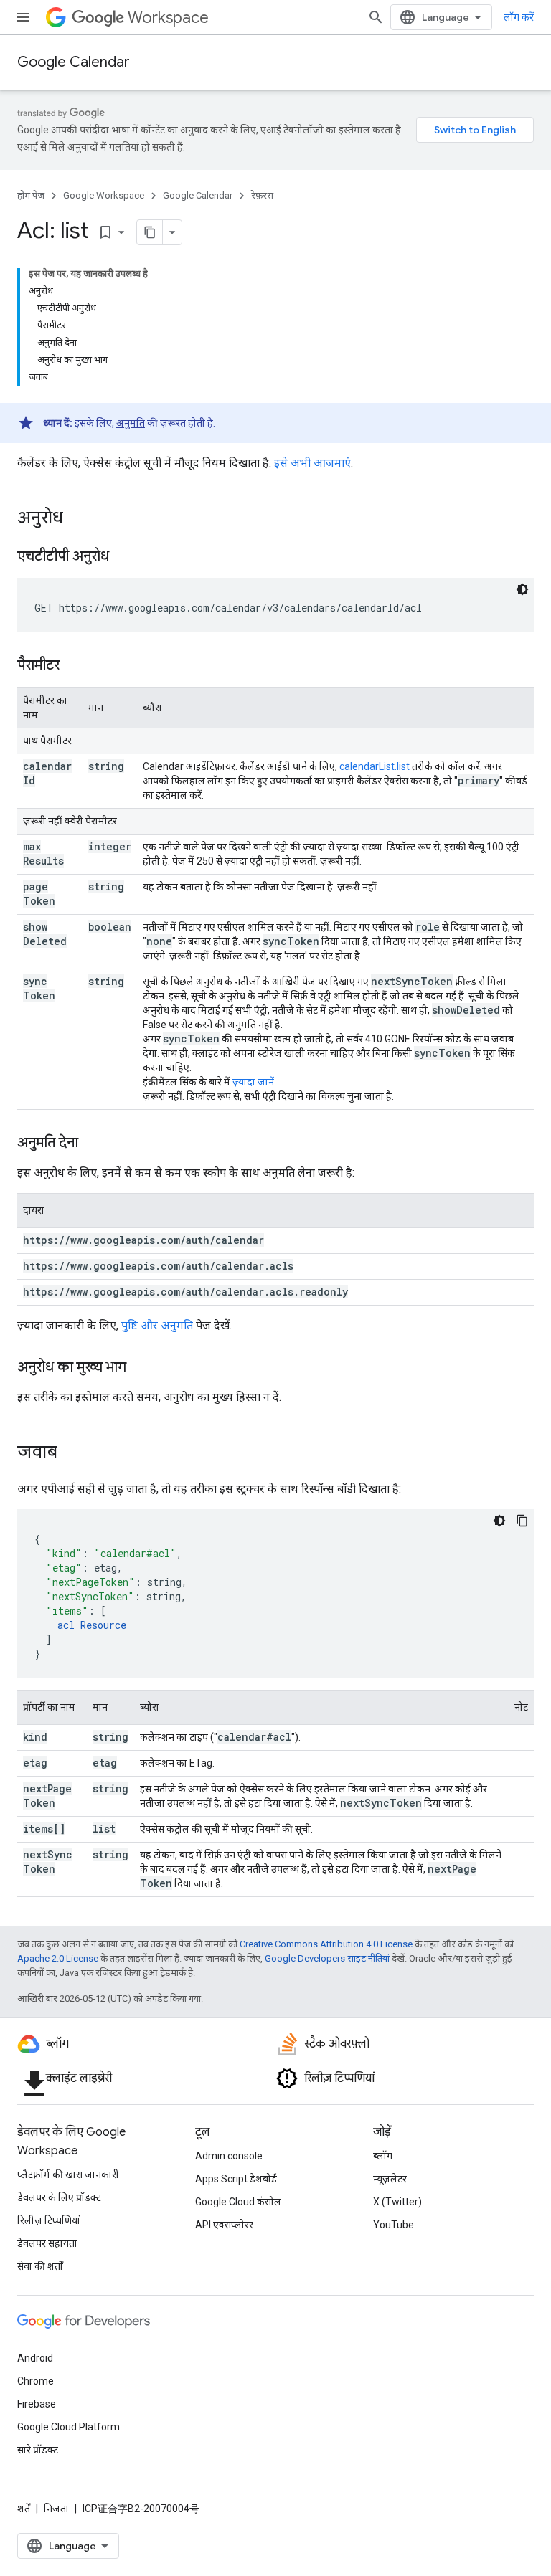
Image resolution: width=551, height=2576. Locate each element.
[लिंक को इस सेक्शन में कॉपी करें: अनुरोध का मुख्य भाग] (141, 1368)
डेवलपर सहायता (47, 2243)
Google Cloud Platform (69, 2427)
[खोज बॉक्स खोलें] (376, 17)
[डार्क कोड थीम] (522, 589)
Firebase (37, 2404)
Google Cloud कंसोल (238, 2202)
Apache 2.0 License (58, 1958)
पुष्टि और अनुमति (157, 1325)
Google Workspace (104, 195)
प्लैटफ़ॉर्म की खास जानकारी (68, 2175)
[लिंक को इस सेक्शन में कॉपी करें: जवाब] (72, 1453)
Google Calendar (74, 62)
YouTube (394, 2225)
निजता (56, 2509)
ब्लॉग (383, 2156)
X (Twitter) (397, 2202)
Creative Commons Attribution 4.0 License (326, 1944)
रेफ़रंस (262, 195)
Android (35, 2358)
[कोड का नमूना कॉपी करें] (522, 1521)
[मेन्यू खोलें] (23, 17)
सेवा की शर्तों (40, 2266)
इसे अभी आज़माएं (312, 463)
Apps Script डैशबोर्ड (236, 2179)
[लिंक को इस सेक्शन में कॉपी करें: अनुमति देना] (93, 1144)
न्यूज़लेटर (390, 2179)
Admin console (229, 2156)
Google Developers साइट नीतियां (327, 1958)
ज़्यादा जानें (253, 1082)
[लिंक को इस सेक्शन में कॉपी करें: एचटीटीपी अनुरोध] (123, 557)
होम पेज (31, 195)
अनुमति (131, 423)
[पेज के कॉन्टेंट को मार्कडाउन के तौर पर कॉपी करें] (150, 232)
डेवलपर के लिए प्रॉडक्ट (59, 2197)
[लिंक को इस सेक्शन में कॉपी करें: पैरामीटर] (74, 666)
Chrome (36, 2381)
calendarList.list (375, 766)
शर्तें (24, 2509)
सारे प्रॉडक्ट (38, 2450)
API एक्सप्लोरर (224, 2225)
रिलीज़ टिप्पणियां (49, 2220)
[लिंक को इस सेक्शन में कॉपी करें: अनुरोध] (77, 519)
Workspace (168, 18)
